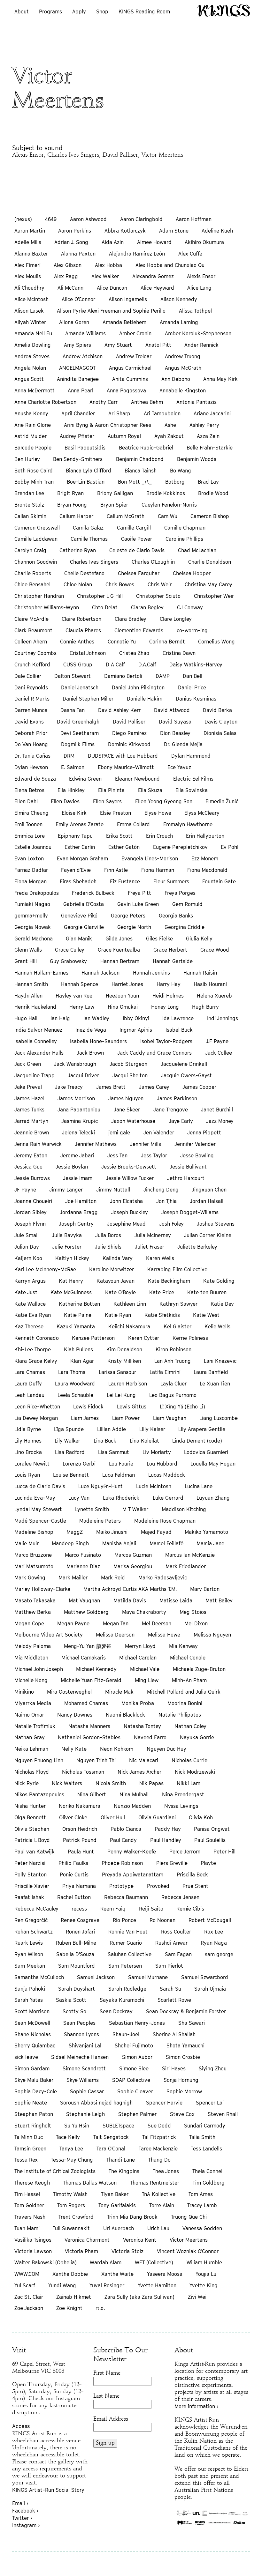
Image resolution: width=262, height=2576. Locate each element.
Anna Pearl (81, 390)
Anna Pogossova (126, 390)
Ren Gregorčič (31, 1920)
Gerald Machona (34, 939)
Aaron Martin (30, 231)
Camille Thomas (89, 539)
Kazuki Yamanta (76, 1326)
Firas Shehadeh (78, 881)
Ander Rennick (201, 345)
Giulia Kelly (199, 939)
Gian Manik (79, 939)
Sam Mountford (77, 1966)
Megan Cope (29, 1623)
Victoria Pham (81, 2251)
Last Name (106, 2396)
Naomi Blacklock (125, 1715)
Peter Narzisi (30, 1863)
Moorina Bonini (185, 1703)
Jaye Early (181, 1121)
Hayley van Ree (74, 996)
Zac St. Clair (29, 2297)
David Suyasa (175, 722)
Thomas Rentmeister (155, 2183)
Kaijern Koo (28, 1258)
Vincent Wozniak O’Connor (188, 2251)
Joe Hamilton (81, 1201)
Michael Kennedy (96, 1669)
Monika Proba (138, 1703)
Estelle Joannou (33, 847)
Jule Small (27, 1235)
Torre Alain (162, 2205)
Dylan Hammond (191, 756)
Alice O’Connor (78, 299)
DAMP (163, 676)
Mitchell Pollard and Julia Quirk (184, 1692)
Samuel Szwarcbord (205, 1977)
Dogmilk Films (78, 744)
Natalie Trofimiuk (35, 1726)
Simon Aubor (137, 2057)
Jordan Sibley (31, 1212)
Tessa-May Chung (72, 2160)
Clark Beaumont (33, 630)
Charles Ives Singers (94, 562)
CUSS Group (78, 664)
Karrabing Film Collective (177, 1269)
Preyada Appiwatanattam (133, 1874)
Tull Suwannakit (71, 2228)
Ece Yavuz (179, 767)
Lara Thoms (72, 1372)
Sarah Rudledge (127, 1989)
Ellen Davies (65, 801)
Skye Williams (83, 2080)
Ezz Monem (205, 858)
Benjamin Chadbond (140, 459)
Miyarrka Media (33, 1703)
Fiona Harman (158, 870)
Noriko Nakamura (80, 1806)
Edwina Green (85, 779)
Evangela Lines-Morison (150, 858)
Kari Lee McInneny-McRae (45, 1269)
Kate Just (26, 1292)
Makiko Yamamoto (206, 1532)
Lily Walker (67, 1441)
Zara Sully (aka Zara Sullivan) (139, 2297)
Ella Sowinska (192, 790)
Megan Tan (116, 1623)
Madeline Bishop (34, 1532)
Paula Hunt (81, 1852)
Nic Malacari (144, 1760)
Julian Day (27, 1247)
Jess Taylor (154, 1155)
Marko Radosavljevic (163, 1578)
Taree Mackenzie (158, 2149)
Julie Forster (67, 1247)
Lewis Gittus (132, 1407)
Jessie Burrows (32, 1178)
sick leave (26, 2057)
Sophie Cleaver (135, 2091)
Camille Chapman (185, 528)
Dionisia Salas (220, 733)
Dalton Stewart (73, 676)
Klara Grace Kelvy (36, 1361)
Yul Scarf (25, 2285)
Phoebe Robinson (122, 1863)
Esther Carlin (80, 847)
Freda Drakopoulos (37, 893)
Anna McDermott (35, 390)
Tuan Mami (27, 2228)
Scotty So (74, 2011)
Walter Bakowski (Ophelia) (46, 2262)
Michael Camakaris (84, 1658)
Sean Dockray (116, 2011)
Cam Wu (168, 516)
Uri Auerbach (119, 2228)
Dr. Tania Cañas (32, 756)
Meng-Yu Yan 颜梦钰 (88, 1646)
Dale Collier (28, 676)
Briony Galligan (115, 493)
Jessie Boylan (72, 1167)
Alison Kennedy (179, 299)
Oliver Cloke (73, 1817)
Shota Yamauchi (185, 2045)
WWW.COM (27, 2274)
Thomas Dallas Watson (90, 2183)
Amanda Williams (85, 333)
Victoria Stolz (127, 2251)
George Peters (128, 916)
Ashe (170, 425)
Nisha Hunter (30, 1806)
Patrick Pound (80, 1840)
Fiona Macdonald (207, 870)
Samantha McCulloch (39, 1977)
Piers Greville (172, 1863)
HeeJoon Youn (122, 996)
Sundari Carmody (205, 2126)
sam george (219, 1954)
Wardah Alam (106, 2262)
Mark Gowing (30, 1578)
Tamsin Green (30, 2149)
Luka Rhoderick (121, 1498)
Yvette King (204, 2285)
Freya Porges (180, 893)
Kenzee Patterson (93, 1338)
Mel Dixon (196, 1623)
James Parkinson (177, 1098)
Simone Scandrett (84, 2068)
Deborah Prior (31, 733)
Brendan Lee (29, 493)
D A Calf (115, 664)
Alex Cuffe (190, 254)
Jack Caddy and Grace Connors (154, 1053)
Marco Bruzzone (33, 1555)
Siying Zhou (213, 2068)
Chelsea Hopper (192, 573)
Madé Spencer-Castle (40, 1521)
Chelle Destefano (84, 573)
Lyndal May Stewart (38, 1509)
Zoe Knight (69, 2308)
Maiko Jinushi (112, 1532)
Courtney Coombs (35, 653)
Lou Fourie (121, 1464)
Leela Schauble (75, 1395)
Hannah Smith (31, 984)
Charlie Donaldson (210, 562)
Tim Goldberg (209, 2183)
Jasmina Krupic (80, 1121)
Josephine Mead (126, 1224)
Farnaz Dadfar (31, 870)
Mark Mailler (73, 1578)
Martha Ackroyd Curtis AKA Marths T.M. (130, 1589)
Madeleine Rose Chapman (165, 1521)
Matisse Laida (176, 1600)
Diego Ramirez (129, 733)
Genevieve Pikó (79, 916)
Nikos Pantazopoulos (39, 1794)
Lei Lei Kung (121, 1395)
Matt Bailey (219, 1600)
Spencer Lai (210, 2103)
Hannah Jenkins (151, 973)
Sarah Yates (29, 2000)
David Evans (29, 722)
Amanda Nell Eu (33, 333)
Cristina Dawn (179, 653)
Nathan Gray (30, 1737)
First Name (107, 2373)
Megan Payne (73, 1623)
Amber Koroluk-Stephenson (198, 333)
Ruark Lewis (29, 1943)
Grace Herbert (170, 950)
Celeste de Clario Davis (137, 550)
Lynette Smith (92, 1509)
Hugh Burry (205, 1007)
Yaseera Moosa (165, 2274)
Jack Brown (90, 1053)
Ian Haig (60, 1018)
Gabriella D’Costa (84, 904)
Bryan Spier (114, 505)
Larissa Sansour (117, 1372)
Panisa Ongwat (212, 1829)
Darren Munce (31, 710)
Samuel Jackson (96, 1977)
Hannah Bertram (120, 961)
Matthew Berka (33, 1612)
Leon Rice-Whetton (37, 1407)
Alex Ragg (66, 276)
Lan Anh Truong (173, 1361)
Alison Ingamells (128, 299)
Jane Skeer (127, 1110)
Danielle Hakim (145, 699)
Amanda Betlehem (124, 322)
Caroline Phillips (184, 539)
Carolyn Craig (30, 550)
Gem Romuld (187, 904)
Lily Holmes (28, 1441)
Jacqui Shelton (130, 1075)
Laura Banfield (211, 1372)
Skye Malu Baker (34, 2080)
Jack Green (28, 1064)
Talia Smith (202, 2137)
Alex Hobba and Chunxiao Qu (170, 265)
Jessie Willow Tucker (130, 1178)
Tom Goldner (29, 2205)
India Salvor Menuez (38, 1030)
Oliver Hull (113, 1817)
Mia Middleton (31, 1658)
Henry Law (82, 1007)
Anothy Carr (104, 402)
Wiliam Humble (204, 2262)
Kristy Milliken (124, 1361)
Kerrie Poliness (190, 1338)
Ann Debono (176, 379)
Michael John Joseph (39, 1669)
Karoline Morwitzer (112, 1269)
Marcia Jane (210, 1543)
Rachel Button (74, 1897)
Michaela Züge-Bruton (199, 1669)
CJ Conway (190, 607)
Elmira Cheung (31, 813)
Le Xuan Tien (215, 1384)
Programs (50, 11)
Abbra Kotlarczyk (125, 231)
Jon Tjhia (166, 1201)
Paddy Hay (168, 1829)
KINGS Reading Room (144, 11)
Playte (208, 1863)
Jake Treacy (69, 1087)
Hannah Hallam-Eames (41, 973)
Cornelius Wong (216, 642)
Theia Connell (208, 2171)
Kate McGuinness (71, 1292)
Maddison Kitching (184, 1509)
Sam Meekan (30, 1966)
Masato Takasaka (35, 1600)
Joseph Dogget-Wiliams (190, 1212)
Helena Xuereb (214, 996)
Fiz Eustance (125, 881)
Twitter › (22, 2518)
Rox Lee (214, 1932)
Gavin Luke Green (138, 904)
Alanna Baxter (31, 254)
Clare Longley (176, 619)
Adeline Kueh (217, 231)
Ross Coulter (176, 1932)
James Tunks (29, 1110)
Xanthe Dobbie (70, 2274)
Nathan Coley (190, 1726)
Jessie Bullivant (188, 1167)
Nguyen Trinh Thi (96, 1760)
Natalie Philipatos (180, 1715)
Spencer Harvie (164, 2103)
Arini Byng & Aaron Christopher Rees (108, 425)
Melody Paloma (33, 1646)
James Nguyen (126, 1098)
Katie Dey (222, 1304)
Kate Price (162, 1292)
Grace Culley (70, 950)
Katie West (206, 1315)
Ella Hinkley (71, 790)
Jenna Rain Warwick (38, 1144)
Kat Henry (71, 1281)
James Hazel (29, 1098)
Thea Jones (166, 2171)
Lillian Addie (112, 1429)
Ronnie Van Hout (128, 1932)
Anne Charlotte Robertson (45, 402)
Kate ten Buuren (207, 1292)
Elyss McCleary (202, 813)
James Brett (111, 1087)
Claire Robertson (81, 619)
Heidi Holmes (168, 996)
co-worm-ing (192, 630)
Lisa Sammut (114, 1452)
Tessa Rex (26, 2160)
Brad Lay (208, 482)
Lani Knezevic (220, 1361)
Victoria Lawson (33, 2251)
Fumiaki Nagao (32, 904)
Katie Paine (78, 1315)
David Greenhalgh (78, 722)
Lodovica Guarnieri (206, 1452)
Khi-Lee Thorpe (33, 1349)
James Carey (154, 1087)
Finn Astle (116, 870)
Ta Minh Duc (29, 2137)
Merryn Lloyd (140, 1646)
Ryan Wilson (29, 1954)
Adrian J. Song (71, 242)
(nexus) (23, 219)
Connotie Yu (122, 642)
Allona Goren (74, 322)
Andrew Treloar (134, 356)
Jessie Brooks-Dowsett (129, 1167)
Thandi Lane (121, 2160)
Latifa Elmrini (165, 1372)
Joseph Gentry (76, 1224)
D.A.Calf (147, 664)
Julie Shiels (108, 1247)
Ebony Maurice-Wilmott (126, 767)
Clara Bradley (131, 619)
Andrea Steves (32, 356)
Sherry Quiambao (35, 2045)
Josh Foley (171, 1224)
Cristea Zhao (134, 653)
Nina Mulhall (134, 1794)
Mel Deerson (157, 1623)
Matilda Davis (130, 1600)
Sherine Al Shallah (174, 2034)
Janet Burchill (217, 1110)
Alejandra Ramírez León (137, 254)
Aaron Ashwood (88, 219)
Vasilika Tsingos (33, 2240)
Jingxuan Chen (209, 1190)
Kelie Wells (217, 1326)
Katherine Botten (79, 1304)
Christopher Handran (39, 596)
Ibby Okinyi (136, 1018)
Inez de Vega (91, 1030)
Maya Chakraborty (144, 1612)
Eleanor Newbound (137, 779)
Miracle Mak (119, 1692)
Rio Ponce (124, 1920)
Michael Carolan (138, 1658)
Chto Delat (105, 607)
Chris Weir (160, 584)
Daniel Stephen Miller (88, 699)
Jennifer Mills (146, 1144)
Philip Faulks (73, 1863)
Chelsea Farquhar (139, 573)
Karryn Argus (30, 1281)
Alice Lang (199, 288)
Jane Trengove (171, 1110)
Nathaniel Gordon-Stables (89, 1737)
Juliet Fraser (150, 1247)
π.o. (100, 2308)
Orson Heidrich (80, 1829)
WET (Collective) (154, 2262)
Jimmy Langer (66, 1190)
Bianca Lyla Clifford (89, 471)
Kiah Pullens (78, 1349)
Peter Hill (224, 1852)
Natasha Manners (89, 1726)
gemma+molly (31, 916)
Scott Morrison (32, 2011)
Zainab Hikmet (74, 2297)
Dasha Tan (73, 710)
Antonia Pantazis (196, 402)
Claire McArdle (31, 619)
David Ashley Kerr (119, 710)
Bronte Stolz (29, 505)
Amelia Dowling (33, 345)
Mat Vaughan (84, 1600)
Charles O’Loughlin (153, 562)
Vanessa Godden (202, 2228)
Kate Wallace (30, 1304)
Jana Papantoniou (79, 1110)
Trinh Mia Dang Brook (132, 2217)
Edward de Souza (35, 779)
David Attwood (172, 710)
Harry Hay (169, 984)
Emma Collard (133, 824)
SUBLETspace (118, 2126)
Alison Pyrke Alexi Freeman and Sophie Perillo (111, 311)
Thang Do (159, 2160)
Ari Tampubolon (162, 413)
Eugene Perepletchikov (180, 847)
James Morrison (76, 1098)
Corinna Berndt (167, 642)
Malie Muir (27, 1543)
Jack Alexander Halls (39, 1053)
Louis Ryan (27, 1475)
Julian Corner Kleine (208, 1235)
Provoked (158, 1886)
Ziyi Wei (197, 2297)
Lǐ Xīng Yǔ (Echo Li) (182, 1407)
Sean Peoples (79, 2023)
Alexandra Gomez (153, 276)
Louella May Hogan (213, 1464)
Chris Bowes (120, 584)
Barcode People (33, 448)
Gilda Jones (119, 939)
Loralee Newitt (32, 1464)
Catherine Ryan (78, 550)
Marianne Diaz (83, 1566)
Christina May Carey (208, 584)
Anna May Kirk (220, 379)
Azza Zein (208, 436)
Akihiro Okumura (204, 242)
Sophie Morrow (184, 2091)
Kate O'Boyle (120, 1292)
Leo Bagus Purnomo (173, 1395)
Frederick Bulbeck (93, 893)
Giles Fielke (159, 939)
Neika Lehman (31, 1749)
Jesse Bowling (197, 1155)
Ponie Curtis (74, 1874)
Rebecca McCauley (36, 1909)
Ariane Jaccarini (212, 413)
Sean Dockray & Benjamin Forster (186, 2011)
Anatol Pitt (158, 345)
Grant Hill (26, 961)
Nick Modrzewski (195, 1772)
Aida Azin (113, 242)
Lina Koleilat (144, 1441)
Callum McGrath (126, 516)
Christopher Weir (214, 596)
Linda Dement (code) (197, 1441)
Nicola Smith (111, 1783)
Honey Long (165, 1007)
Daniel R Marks (32, 699)
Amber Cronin (135, 333)
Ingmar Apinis (136, 1030)
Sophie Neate (31, 2103)
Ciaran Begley (147, 607)
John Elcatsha (126, 1201)
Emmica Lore (30, 836)
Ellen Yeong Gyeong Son (164, 801)
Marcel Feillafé (166, 1543)
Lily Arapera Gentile (202, 1429)
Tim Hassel (27, 2194)
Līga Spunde (69, 1429)
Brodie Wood (213, 493)
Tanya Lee (71, 2149)
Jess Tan (117, 1155)
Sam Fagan (178, 1954)
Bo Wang (181, 471)
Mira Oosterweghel (69, 1692)
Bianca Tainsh (141, 471)
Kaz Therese (29, 1326)
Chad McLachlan (197, 550)
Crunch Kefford (32, 664)
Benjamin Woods (197, 459)
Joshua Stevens (216, 1224)
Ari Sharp (119, 413)
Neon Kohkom (117, 1749)
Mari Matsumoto (34, 1566)
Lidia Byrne (28, 1429)
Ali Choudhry (29, 288)
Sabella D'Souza (75, 1954)
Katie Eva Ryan (33, 1315)
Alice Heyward (157, 288)
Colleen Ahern (31, 642)
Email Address (111, 2419)
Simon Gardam (32, 2068)
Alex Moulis (28, 276)
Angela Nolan (30, 368)
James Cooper (199, 1087)
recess (79, 1909)
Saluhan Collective (130, 1954)
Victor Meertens (189, 2240)
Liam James (85, 1418)
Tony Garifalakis (117, 2205)
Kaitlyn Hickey (72, 1258)
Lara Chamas (30, 1372)
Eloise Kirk (74, 813)
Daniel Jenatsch (80, 687)
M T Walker (135, 1509)
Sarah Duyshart (77, 1989)
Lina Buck (105, 1441)
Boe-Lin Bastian (86, 482)
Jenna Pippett (204, 1132)
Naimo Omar (29, 1715)
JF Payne (25, 1190)
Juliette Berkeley (197, 1247)
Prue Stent (195, 1886)
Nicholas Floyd (32, 1772)
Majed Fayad (156, 1532)
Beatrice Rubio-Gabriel (146, 448)
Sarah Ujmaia (210, 1989)
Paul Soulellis (210, 1840)
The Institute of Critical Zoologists (55, 2171)
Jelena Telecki (78, 1132)
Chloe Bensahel (32, 584)
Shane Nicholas (33, 2034)
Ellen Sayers (107, 801)
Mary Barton (205, 1589)
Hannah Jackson (100, 973)
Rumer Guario (126, 1943)
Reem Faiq (113, 1909)
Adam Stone (174, 231)
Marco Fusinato (83, 1555)
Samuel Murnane (148, 1977)
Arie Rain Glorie (33, 425)
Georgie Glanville (84, 927)
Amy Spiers (77, 345)
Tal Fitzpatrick (159, 2137)
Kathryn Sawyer (178, 1304)
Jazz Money (220, 1121)
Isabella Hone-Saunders (98, 1041)
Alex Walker (105, 276)
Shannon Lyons (81, 2034)
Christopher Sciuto (158, 596)
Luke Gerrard (168, 1498)
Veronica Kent (140, 2240)
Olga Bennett (30, 1817)
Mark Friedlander (186, 1566)
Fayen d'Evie (76, 870)
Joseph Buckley (130, 1212)
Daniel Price (192, 687)
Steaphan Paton (34, 2114)
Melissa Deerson (115, 1635)
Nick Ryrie (27, 1783)
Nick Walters (67, 1783)
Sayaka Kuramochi (122, 2000)
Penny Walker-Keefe (132, 1852)
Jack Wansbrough (75, 1064)
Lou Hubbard (162, 1464)
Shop (102, 11)
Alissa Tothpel (195, 311)
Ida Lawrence (178, 1018)
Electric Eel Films (193, 779)
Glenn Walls (28, 950)
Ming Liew (147, 1680)
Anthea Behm (147, 402)
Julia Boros (108, 1235)
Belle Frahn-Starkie (210, 448)
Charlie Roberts (33, 573)
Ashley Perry (204, 425)
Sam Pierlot (169, 1966)
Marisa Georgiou (133, 1566)
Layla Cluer (173, 1384)
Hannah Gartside (173, 961)
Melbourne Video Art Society (49, 1635)
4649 (51, 219)
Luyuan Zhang (213, 1498)
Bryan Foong (72, 505)
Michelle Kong (31, 1680)
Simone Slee (134, 2068)
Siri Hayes (174, 2068)
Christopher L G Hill (100, 596)
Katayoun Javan (116, 1281)
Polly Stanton (31, 1874)
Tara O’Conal (111, 2149)
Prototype (121, 1886)
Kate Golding (219, 1281)
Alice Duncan (112, 288)
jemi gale (119, 1132)
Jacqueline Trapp (35, 1075)
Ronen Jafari (80, 1932)
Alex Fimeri (27, 265)
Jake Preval (28, 1087)
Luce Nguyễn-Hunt (100, 1486)
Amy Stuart (118, 345)
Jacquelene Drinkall (184, 1064)
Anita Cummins (130, 379)
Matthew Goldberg (86, 1612)
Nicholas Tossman (83, 1772)
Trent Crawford (76, 2217)
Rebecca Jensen (180, 1897)
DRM (69, 756)
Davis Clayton (221, 722)
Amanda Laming (179, 322)
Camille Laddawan (36, 539)
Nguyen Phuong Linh (39, 1760)
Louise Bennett (71, 1475)
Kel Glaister (177, 1326)
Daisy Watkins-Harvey (196, 664)
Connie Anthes (77, 642)
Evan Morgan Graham (82, 858)
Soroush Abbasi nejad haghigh (96, 2103)
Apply (79, 11)
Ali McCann (70, 288)
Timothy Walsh (70, 2194)
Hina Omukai (123, 1007)
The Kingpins (124, 2171)
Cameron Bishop (210, 516)
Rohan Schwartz (34, 1932)
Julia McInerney (153, 1235)
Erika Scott (119, 836)
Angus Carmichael (130, 368)
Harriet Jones (127, 984)
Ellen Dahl (26, 801)
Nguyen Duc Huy (166, 1749)
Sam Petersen (125, 1966)
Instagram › (26, 2525)
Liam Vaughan (170, 1418)
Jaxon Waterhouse (133, 1121)
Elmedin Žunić (222, 801)
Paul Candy (123, 1840)
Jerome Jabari (77, 1155)
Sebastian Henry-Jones (137, 2023)
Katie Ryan (118, 1315)
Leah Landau (29, 1395)
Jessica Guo (28, 1167)
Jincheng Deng (161, 1190)
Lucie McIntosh (154, 1486)
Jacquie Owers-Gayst (186, 1075)
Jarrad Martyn (31, 1121)
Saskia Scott (71, 2000)
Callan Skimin (30, 516)
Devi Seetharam (80, 733)
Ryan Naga (214, 1943)
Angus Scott (29, 379)
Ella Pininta (111, 790)
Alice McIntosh (31, 299)
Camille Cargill (134, 528)
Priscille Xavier (32, 1886)
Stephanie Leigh (85, 2114)
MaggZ (75, 1532)
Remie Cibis (190, 1909)
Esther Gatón (124, 847)
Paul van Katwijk (35, 1852)
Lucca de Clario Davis (40, 1486)
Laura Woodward (75, 1384)
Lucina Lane (199, 1486)
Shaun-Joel (126, 2034)
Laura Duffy (28, 1384)
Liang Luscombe (219, 1418)
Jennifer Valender (195, 1144)
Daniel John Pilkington (138, 687)
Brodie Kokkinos (166, 493)
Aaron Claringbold (141, 219)
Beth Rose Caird (34, 471)
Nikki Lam (189, 1783)
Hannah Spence (80, 984)
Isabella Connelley (36, 1041)
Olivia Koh (201, 1817)
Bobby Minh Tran (34, 482)
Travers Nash (30, 2217)
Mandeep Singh (70, 1543)
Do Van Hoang (31, 744)
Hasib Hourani (210, 984)
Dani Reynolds (31, 687)
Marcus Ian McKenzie (190, 1555)
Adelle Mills (28, 242)
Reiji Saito (151, 1909)
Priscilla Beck (192, 1874)
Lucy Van (79, 1498)
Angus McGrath (183, 368)
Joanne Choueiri (33, 1201)
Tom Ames (201, 2194)
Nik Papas (151, 1783)
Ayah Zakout (169, 436)
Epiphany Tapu (75, 836)
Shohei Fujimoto (134, 2045)
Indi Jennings (223, 1018)
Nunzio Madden (132, 1806)
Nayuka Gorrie (197, 1737)
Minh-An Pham (189, 1680)
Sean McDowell (32, 2023)
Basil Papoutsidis (85, 448)
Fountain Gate (219, 881)
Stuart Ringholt (33, 2126)
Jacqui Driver (83, 1075)
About (22, 11)
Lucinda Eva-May (35, 1498)
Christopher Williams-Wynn (47, 607)
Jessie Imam (78, 1178)
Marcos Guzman (133, 1555)
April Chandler (78, 413)
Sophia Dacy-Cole (36, 2091)
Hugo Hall (26, 1018)
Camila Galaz (88, 528)
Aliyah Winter (30, 322)
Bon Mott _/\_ (135, 482)
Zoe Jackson (29, 2308)
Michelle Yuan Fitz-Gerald (91, 1680)
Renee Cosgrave (80, 1920)
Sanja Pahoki (30, 1989)
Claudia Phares (83, 630)
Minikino (24, 1692)
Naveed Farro (150, 1737)
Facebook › (25, 2511)
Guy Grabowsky (68, 961)
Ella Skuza (150, 790)
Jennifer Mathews (96, 1144)
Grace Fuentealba (119, 950)
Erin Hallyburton (205, 836)
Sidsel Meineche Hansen (80, 2057)
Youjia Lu (206, 2274)
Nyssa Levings (181, 1806)
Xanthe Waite (117, 2274)
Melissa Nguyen (212, 1635)
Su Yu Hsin (77, 2126)
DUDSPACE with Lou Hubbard (123, 756)
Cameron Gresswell (37, 528)
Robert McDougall (210, 1920)
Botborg (175, 482)
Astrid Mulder (31, 436)
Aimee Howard (154, 242)
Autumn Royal (124, 436)
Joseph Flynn (30, 1224)
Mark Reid (113, 1578)
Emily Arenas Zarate (80, 824)
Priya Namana (79, 1886)
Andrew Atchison (83, 356)
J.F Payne (217, 1041)
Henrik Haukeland (35, 1007)
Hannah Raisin (200, 973)
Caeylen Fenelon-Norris (169, 505)
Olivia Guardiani (157, 1817)
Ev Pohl (230, 847)
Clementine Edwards (139, 630)
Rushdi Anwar (171, 1943)
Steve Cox (182, 2114)
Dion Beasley (175, 733)
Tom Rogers (71, 2205)
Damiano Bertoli (123, 676)
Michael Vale (145, 1669)
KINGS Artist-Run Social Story (48, 2490)
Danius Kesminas (196, 699)
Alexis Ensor (201, 276)
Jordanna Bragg (79, 1212)
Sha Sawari (192, 2023)
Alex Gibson (68, 265)
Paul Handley (166, 1840)
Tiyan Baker (115, 2194)
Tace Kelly (68, 2137)
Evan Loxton (29, 858)
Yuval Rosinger (107, 2285)
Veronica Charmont (87, 2240)
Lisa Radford (70, 1452)
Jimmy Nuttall (113, 1190)
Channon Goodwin (36, 562)
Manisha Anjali (119, 1543)
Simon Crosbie (183, 2057)
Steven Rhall (223, 2114)
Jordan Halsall (207, 1201)
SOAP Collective (131, 2080)
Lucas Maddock (167, 1475)
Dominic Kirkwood (129, 744)
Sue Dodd (159, 2126)
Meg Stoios (193, 1612)
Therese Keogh (32, 2183)
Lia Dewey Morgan (36, 1418)
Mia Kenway (183, 1646)
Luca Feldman (119, 1475)
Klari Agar (82, 1361)
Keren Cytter (144, 1338)
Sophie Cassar (87, 2091)
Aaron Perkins (75, 231)
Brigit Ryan (70, 493)
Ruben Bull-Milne (76, 1943)
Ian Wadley (96, 1018)
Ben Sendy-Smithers (78, 459)
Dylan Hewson (31, 767)
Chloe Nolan (78, 584)
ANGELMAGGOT (77, 368)
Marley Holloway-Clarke (42, 1589)
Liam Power (126, 1418)
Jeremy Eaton (31, 1155)
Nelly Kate (74, 1749)
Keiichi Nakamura (129, 1326)
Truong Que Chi (189, 2217)
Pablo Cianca (126, 1829)
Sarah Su (170, 1989)
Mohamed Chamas (86, 1703)
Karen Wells (160, 1258)
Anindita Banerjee (78, 379)
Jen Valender (159, 1132)
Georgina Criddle (185, 927)
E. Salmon (73, 767)
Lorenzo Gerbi (79, 1464)
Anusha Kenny (31, 413)
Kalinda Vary (118, 1258)
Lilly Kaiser (152, 1429)
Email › (20, 2503)
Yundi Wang (62, 2285)
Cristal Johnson (88, 653)
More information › (196, 2406)
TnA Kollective (159, 2194)
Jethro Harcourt (186, 1178)
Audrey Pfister (77, 436)
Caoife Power (137, 539)
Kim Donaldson (124, 1349)
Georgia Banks (176, 916)
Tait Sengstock (111, 2137)
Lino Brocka (28, 1452)
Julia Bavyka (67, 1235)
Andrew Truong (183, 356)
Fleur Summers (171, 881)
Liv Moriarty (157, 1452)
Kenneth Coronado (37, 1338)
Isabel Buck (179, 1030)
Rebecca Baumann (126, 1897)
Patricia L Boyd (32, 1840)
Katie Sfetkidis (162, 1315)
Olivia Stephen (32, 1829)
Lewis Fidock (88, 1407)
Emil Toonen (28, 824)
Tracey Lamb (202, 2205)
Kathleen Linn (130, 1304)
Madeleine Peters (100, 1521)
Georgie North (134, 927)
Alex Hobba (108, 265)
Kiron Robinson (173, 1349)
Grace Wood (215, 950)
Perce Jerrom (185, 1852)
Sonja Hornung (181, 2080)
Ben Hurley (27, 459)
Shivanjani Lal (85, 2045)
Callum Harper (76, 516)
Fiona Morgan (31, 881)
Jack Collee (219, 1053)
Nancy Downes (75, 1715)
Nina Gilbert (92, 1794)
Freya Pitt (139, 893)
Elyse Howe (158, 813)
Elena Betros (29, 790)
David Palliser (129, 722)
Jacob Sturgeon (128, 1064)
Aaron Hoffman (194, 219)
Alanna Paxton (78, 254)
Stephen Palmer (137, 2114)
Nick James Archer (139, 1772)
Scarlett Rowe (174, 2000)
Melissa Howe (164, 1635)
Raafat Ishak (29, 1897)
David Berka (217, 710)
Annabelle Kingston (183, 390)
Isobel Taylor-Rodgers (166, 1041)
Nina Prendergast (183, 1794)
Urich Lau (158, 2228)
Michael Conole (188, 1658)
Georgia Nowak (33, 927)
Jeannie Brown (32, 1132)
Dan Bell (193, 676)
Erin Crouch (159, 836)
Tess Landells (206, 2149)
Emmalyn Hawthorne (188, 824)
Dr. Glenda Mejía (183, 744)
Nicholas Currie (189, 1760)
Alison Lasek (29, 311)
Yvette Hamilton (157, 2285)
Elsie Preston (116, 813)
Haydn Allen (28, 996)
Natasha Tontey (142, 1726)
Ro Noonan (162, 1920)
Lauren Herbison (128, 1384)
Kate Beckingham (169, 1281)
